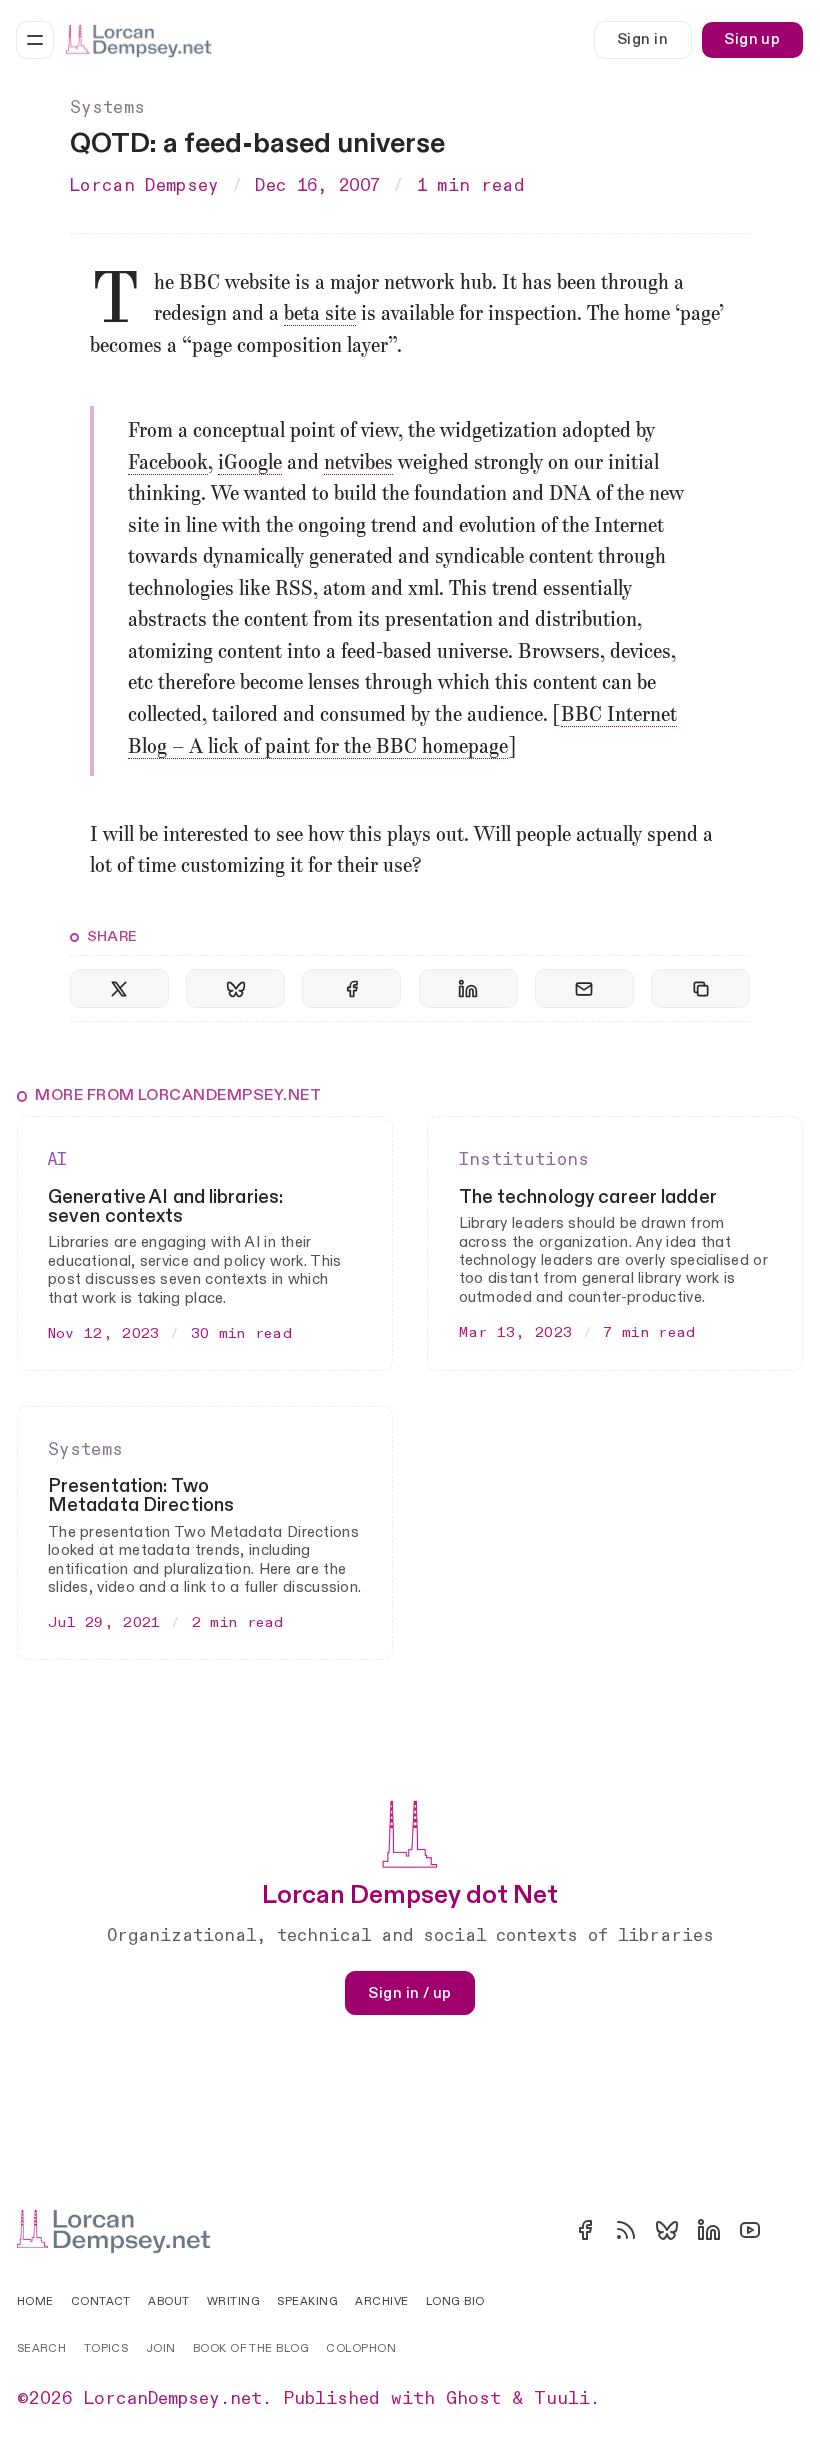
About (168, 2301)
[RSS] (626, 2230)
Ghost (473, 2398)
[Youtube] (750, 2230)
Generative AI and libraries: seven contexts (165, 1207)
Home (35, 2301)
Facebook (168, 464)
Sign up (752, 39)
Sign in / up (409, 1993)
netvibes (358, 464)
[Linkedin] (709, 2230)
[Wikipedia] (791, 2230)
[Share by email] (584, 988)
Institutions (524, 1160)
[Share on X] (119, 988)
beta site (320, 315)
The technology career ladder (588, 1197)
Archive (381, 2301)
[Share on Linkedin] (468, 988)
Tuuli (562, 2398)
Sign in (642, 39)
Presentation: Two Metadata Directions (141, 1496)
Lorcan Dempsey (144, 186)
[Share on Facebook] (351, 988)
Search (42, 2348)
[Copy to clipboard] (700, 988)
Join (161, 2348)
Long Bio (455, 2301)
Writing (233, 2301)
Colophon (361, 2348)
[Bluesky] (667, 2230)
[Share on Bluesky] (235, 988)
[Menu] (35, 40)
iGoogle (250, 464)
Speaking (307, 2301)
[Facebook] (585, 2230)
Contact (101, 2301)
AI (58, 1160)
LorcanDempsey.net (173, 2398)
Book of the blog (251, 2348)
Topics (106, 2348)
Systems (107, 108)
